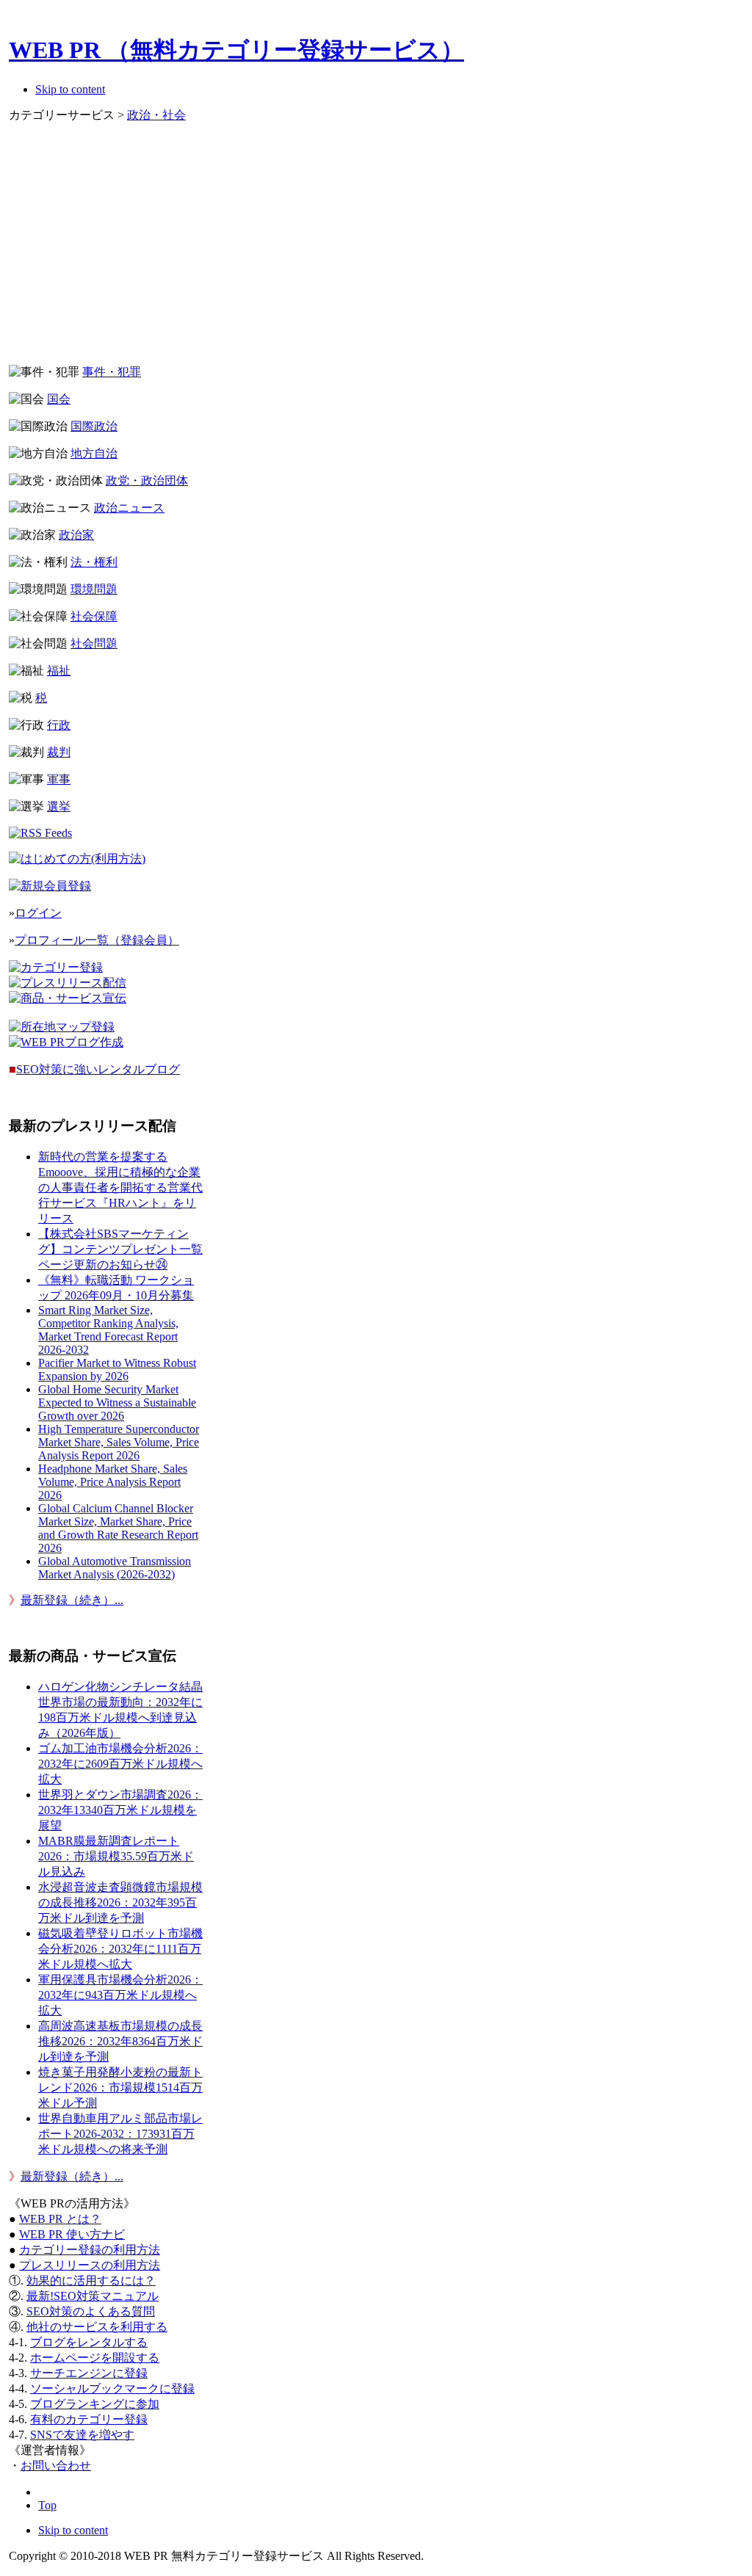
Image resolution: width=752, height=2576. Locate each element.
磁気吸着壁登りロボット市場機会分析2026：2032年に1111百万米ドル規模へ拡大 (120, 1949)
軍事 (59, 779)
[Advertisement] (279, 250)
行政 (59, 725)
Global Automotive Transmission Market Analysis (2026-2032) (115, 1568)
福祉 (59, 671)
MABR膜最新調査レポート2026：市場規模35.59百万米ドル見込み (116, 1856)
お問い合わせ (56, 2466)
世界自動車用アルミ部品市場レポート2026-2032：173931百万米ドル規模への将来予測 (120, 2134)
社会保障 (94, 616)
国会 (59, 399)
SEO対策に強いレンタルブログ (98, 1069)
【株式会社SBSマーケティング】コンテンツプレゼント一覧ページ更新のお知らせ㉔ (120, 1249)
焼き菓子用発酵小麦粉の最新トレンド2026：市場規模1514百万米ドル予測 (120, 2087)
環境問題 (94, 589)
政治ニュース (129, 508)
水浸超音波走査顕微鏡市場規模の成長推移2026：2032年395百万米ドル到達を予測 (120, 1902)
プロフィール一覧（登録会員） (97, 940)
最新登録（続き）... (72, 1600)
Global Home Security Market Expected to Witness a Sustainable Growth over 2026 (117, 1403)
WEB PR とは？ (60, 2219)
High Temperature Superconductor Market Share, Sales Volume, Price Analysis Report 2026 (119, 1442)
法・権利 (94, 562)
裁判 (59, 752)
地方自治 (94, 453)
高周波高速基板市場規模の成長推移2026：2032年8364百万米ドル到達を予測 (120, 2041)
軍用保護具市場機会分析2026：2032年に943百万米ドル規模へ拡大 (120, 1995)
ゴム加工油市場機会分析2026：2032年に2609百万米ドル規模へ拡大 (120, 1764)
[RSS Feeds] (40, 833)
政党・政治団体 (147, 480)
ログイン (38, 913)
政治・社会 (156, 115)
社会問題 (94, 643)
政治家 (76, 535)
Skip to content (70, 89)
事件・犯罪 (112, 372)
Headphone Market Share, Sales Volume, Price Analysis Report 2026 (113, 1482)
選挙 (59, 806)
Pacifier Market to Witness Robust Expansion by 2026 (117, 1369)
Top (47, 2505)
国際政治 (94, 426)
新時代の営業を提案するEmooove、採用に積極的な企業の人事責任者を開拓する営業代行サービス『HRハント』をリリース (120, 1187)
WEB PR (72, 2234)
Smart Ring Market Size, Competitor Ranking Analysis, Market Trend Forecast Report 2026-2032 (108, 1330)
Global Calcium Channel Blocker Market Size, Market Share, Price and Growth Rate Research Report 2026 (118, 1528)
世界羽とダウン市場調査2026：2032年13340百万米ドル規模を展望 (120, 1810)
